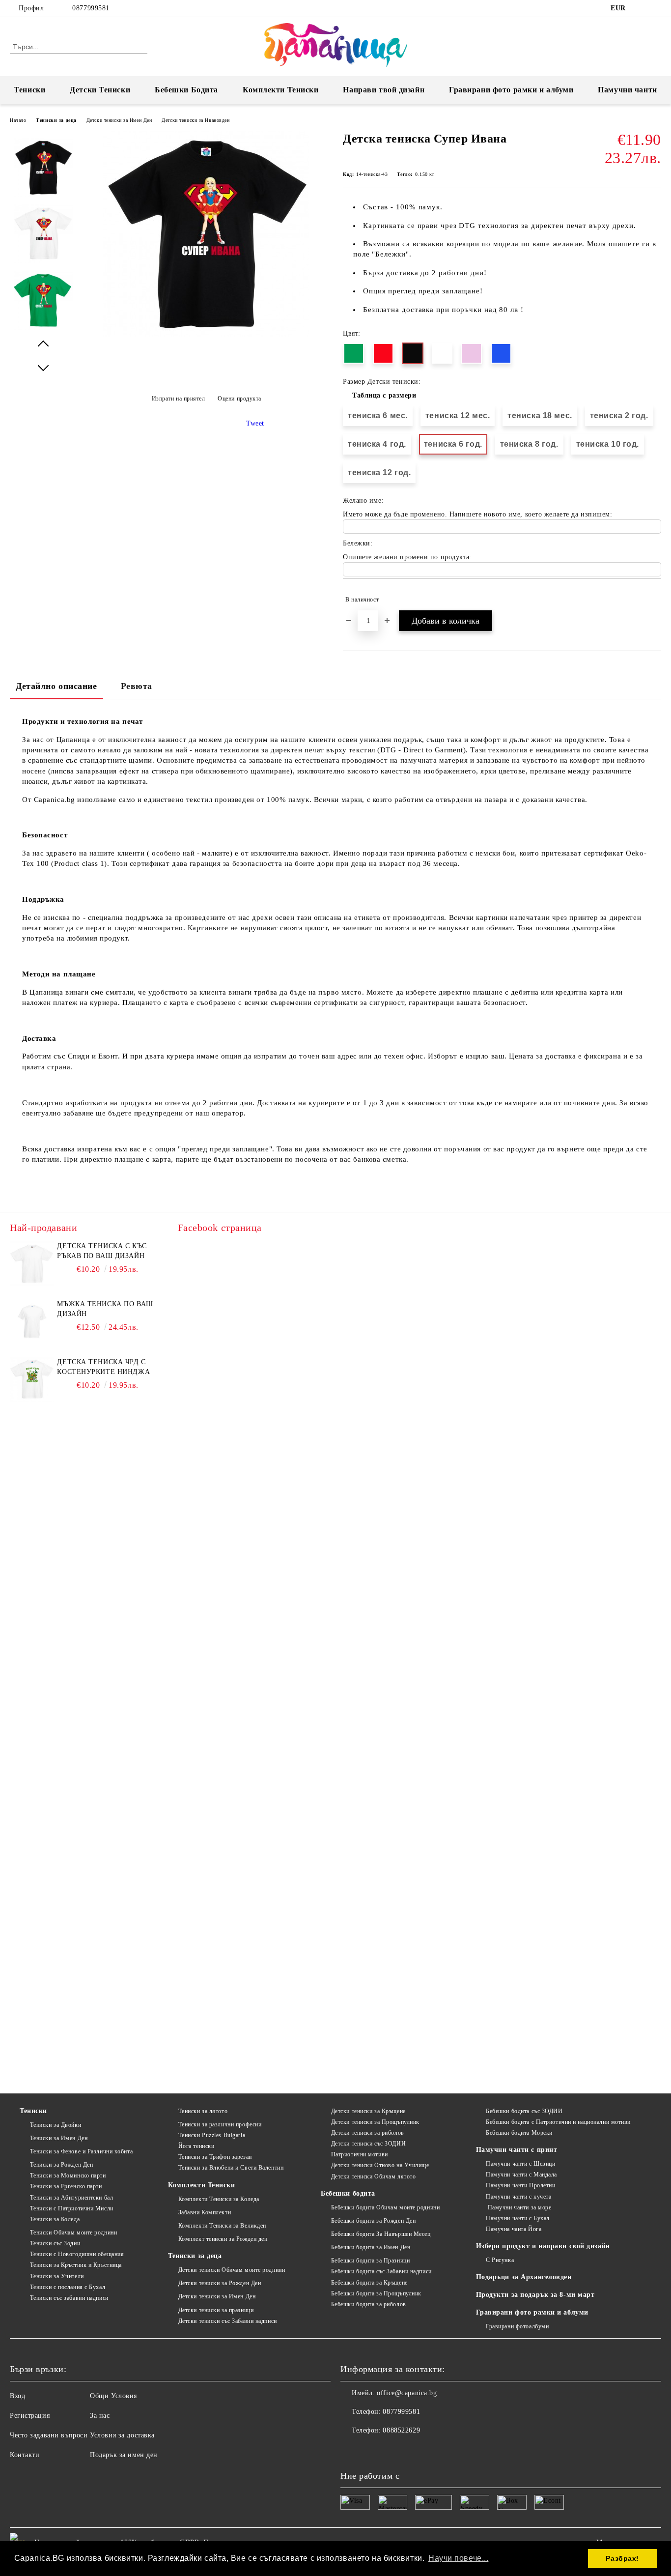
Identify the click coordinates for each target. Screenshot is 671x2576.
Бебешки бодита (348, 2193)
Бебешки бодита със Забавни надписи (381, 2271)
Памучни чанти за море (518, 2207)
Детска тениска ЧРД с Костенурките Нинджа (103, 1367)
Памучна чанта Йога (514, 2229)
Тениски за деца (56, 120)
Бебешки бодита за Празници (370, 2261)
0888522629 (401, 2430)
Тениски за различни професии (220, 2124)
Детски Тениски (100, 90)
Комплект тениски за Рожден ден (223, 2239)
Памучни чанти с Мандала (521, 2175)
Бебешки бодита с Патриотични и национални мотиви (558, 2122)
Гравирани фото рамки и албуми (511, 90)
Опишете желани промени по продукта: (407, 557)
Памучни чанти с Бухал (518, 2218)
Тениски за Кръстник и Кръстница (76, 2265)
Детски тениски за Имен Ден (119, 120)
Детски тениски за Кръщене (368, 2111)
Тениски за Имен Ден (59, 2138)
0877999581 (91, 8)
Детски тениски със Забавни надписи (228, 2321)
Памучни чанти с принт (517, 2150)
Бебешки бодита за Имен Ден (371, 2247)
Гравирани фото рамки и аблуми (532, 2312)
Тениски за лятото (203, 2111)
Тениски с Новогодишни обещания (77, 2254)
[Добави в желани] (654, 600)
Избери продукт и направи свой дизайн (543, 2246)
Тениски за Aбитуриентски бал (71, 2198)
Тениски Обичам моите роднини (73, 2233)
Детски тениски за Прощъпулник (375, 2122)
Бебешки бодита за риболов (369, 2304)
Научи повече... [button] (458, 2558)
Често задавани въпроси (49, 2435)
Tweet (255, 423)
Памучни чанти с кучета (518, 2197)
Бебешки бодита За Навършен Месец (381, 2234)
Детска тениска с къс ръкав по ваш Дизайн (102, 1251)
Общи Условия (113, 2396)
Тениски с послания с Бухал (68, 2287)
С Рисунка (500, 2260)
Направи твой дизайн (384, 90)
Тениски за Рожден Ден (61, 2165)
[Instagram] (656, 8)
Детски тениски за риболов (368, 2133)
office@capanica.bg (407, 2393)
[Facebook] (641, 8)
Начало (18, 120)
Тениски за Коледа (55, 2219)
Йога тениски (196, 2146)
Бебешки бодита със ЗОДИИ (524, 2111)
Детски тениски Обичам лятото (373, 2176)
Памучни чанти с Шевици (520, 2164)
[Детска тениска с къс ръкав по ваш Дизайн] (32, 1263)
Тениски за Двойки (56, 2125)
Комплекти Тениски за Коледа (219, 2199)
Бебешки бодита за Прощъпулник (376, 2293)
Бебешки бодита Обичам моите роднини (385, 2207)
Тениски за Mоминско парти (68, 2175)
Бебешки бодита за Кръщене (369, 2283)
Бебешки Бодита (186, 90)
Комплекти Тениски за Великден (222, 2226)
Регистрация (30, 2416)
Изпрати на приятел (179, 399)
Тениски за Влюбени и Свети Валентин (231, 2168)
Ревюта (137, 686)
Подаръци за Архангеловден (524, 2277)
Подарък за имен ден (124, 2455)
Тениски (29, 90)
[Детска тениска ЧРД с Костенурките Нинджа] (32, 1379)
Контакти (25, 2455)
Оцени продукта (239, 399)
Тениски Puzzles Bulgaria (212, 2135)
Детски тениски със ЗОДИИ (368, 2144)
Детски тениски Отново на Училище (380, 2165)
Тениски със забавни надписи (69, 2298)
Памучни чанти (627, 90)
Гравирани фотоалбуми (517, 2326)
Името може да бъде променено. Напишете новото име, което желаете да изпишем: (478, 514)
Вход (17, 2396)
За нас (100, 2416)
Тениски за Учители (57, 2276)
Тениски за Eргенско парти (66, 2186)
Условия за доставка (122, 2435)
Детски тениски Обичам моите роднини (232, 2270)
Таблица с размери (384, 395)
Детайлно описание (56, 686)
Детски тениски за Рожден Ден (220, 2283)
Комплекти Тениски (281, 90)
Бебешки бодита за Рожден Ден (373, 2221)
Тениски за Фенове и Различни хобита (81, 2151)
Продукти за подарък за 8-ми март (535, 2295)
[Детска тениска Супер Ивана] (206, 335)
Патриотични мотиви (360, 2154)
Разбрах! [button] (622, 2558)
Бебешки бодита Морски (519, 2133)
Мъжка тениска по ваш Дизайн (105, 1309)
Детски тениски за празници (216, 2310)
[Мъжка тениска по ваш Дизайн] (32, 1321)
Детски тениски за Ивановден (196, 120)
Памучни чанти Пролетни (520, 2185)
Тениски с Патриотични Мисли (72, 2208)
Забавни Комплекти (205, 2212)
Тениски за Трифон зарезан (215, 2157)
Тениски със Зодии (55, 2243)
